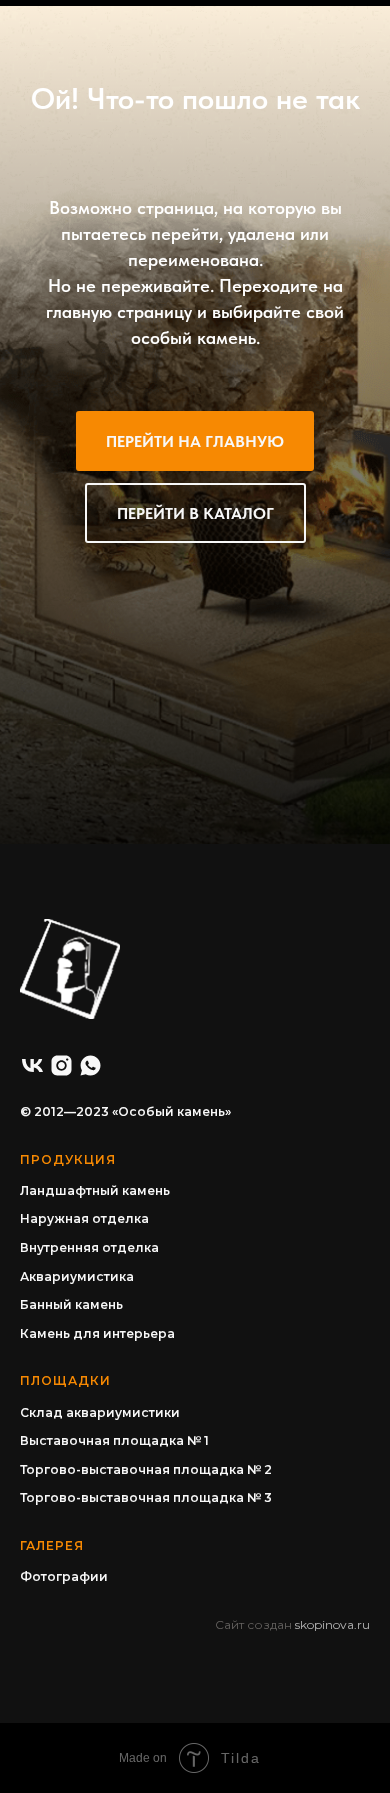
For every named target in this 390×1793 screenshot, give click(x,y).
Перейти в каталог (195, 513)
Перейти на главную (195, 441)
